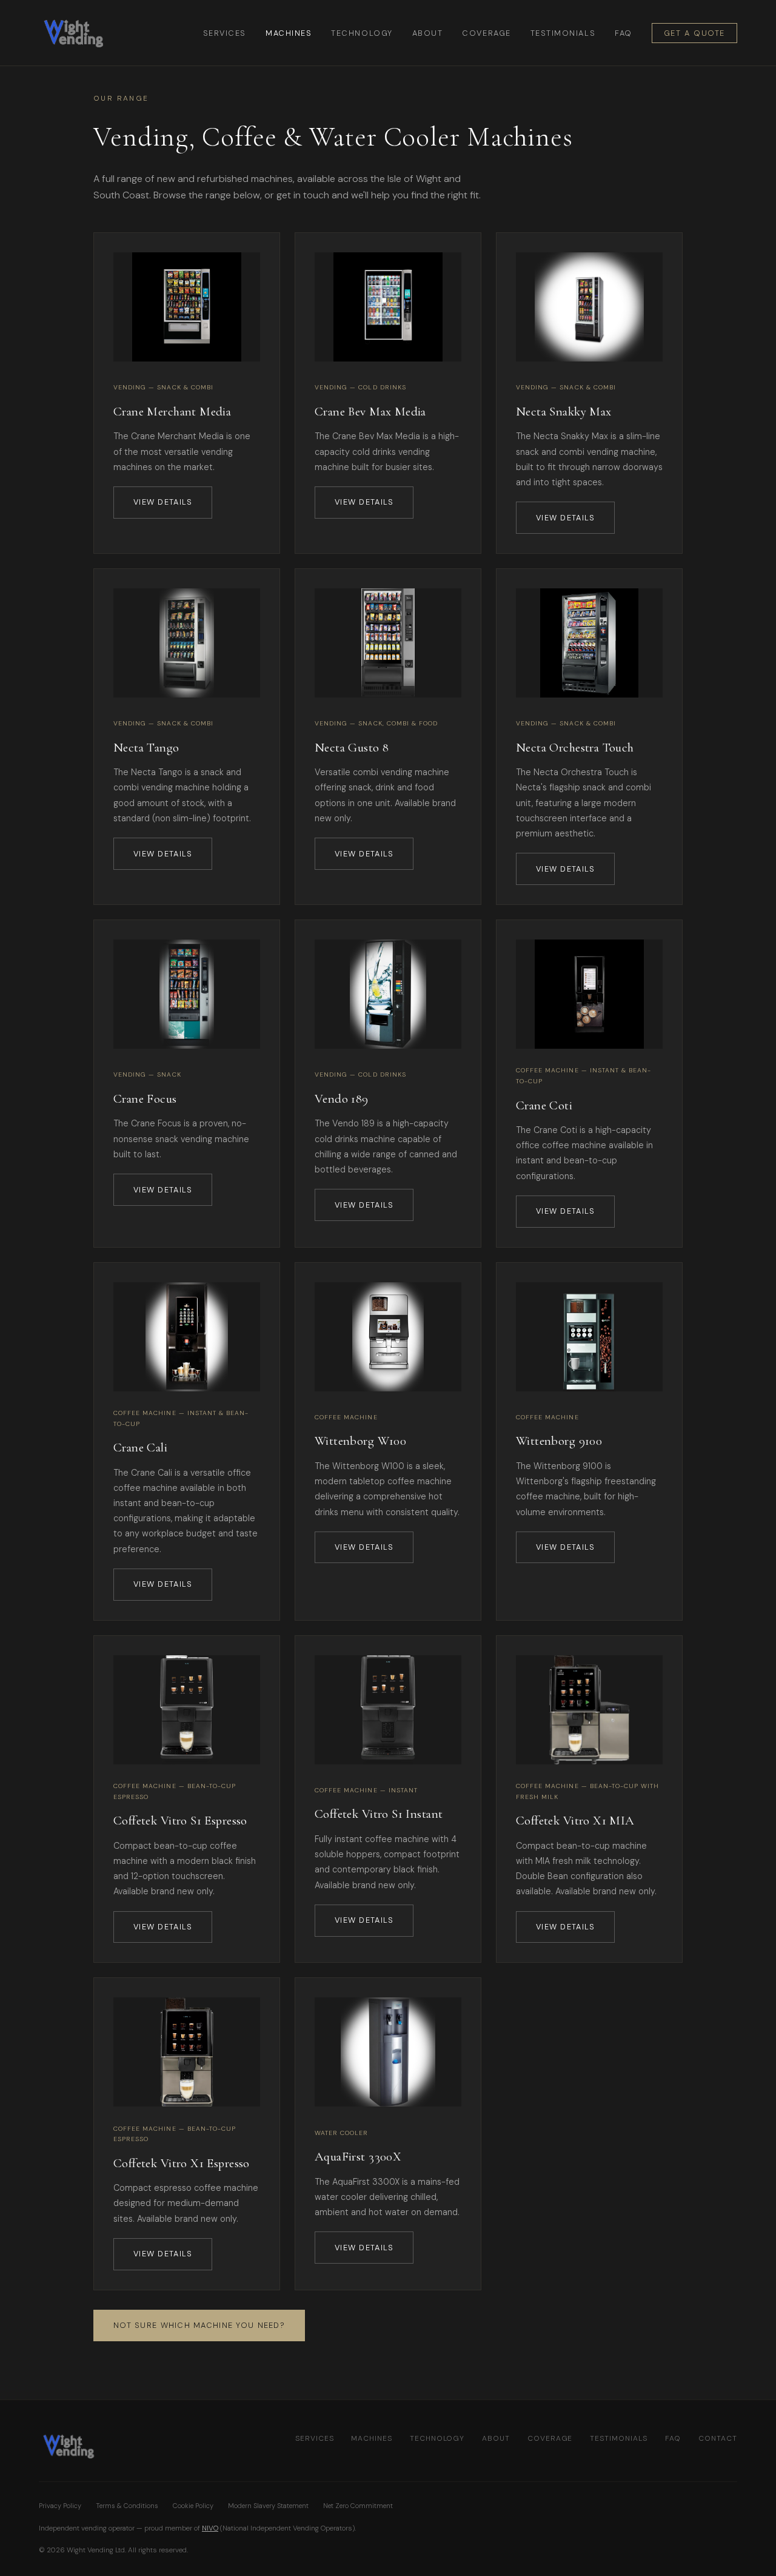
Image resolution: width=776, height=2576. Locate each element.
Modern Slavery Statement (268, 2506)
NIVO (210, 2528)
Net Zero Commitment (358, 2506)
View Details (163, 502)
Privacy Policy (60, 2506)
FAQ (624, 33)
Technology (362, 33)
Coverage (486, 33)
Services (225, 33)
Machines (289, 33)
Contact (718, 2438)
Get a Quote (694, 33)
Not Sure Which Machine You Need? (199, 2325)
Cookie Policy (193, 2506)
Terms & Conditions (127, 2506)
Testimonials (563, 33)
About (428, 33)
